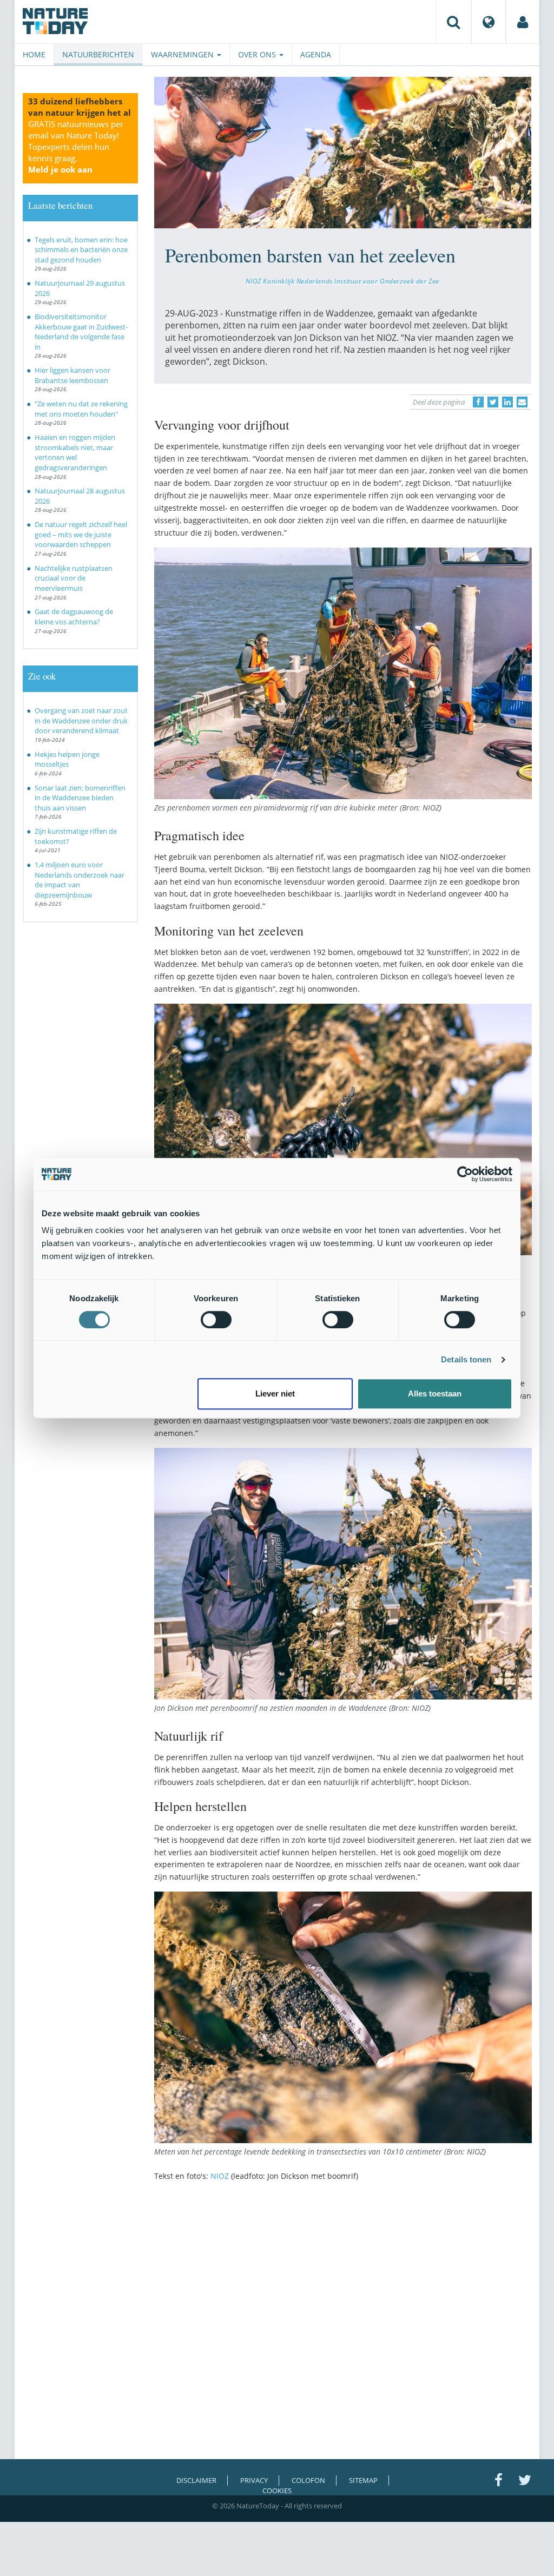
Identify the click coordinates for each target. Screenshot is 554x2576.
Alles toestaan (435, 1394)
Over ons (258, 54)
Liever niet (275, 1394)
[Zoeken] (453, 22)
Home (34, 54)
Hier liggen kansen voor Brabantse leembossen (72, 375)
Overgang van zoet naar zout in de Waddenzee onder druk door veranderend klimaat (81, 720)
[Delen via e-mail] (522, 402)
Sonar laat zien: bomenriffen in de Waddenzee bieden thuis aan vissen (80, 798)
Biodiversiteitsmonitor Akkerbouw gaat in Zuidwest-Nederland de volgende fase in (81, 332)
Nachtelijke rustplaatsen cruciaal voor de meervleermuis (74, 578)
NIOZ (220, 2176)
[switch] (216, 1320)
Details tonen (466, 1359)
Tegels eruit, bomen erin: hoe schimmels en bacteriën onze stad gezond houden (81, 250)
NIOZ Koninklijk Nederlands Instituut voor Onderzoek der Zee (342, 281)
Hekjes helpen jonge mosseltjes (67, 759)
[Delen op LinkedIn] (507, 402)
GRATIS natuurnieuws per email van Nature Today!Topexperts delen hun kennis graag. (76, 147)
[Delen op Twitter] (493, 402)
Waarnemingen (183, 54)
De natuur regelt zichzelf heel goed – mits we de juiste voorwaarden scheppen (81, 534)
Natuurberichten (98, 54)
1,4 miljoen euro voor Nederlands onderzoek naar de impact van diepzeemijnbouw (80, 880)
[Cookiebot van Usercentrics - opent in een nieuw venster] (465, 1174)
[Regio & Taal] (489, 22)
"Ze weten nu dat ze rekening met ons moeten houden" (81, 409)
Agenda (316, 54)
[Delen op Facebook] (478, 402)
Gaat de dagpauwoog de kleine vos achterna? (74, 617)
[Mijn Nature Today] (523, 22)
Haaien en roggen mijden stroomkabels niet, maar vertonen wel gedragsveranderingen (75, 452)
